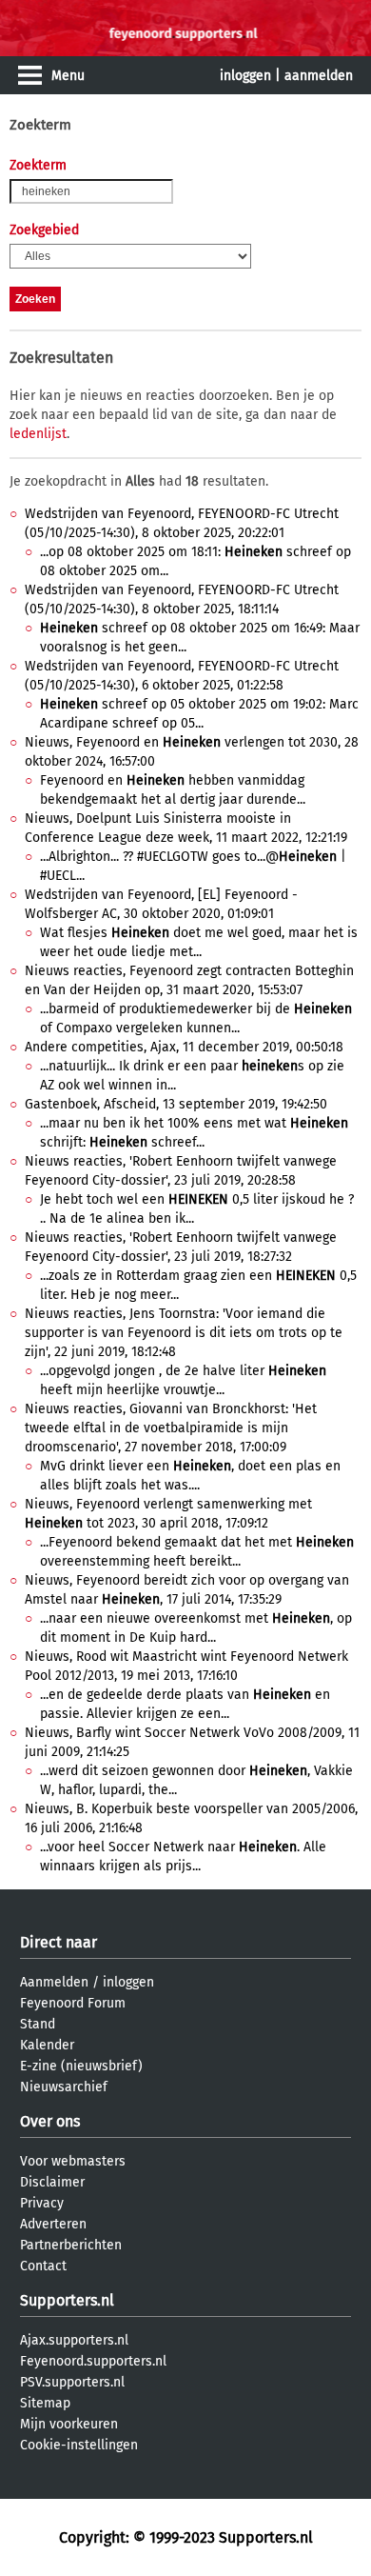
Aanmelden (54, 1982)
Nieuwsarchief (64, 2087)
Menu (68, 76)
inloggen (245, 76)
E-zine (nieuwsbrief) (81, 2066)
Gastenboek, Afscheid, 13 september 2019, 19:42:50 (176, 1104)
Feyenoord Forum (73, 2003)
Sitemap (45, 2403)
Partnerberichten (71, 2245)
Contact (43, 2266)
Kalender (47, 2045)
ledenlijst (38, 434)
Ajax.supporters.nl (74, 2340)
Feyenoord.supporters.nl (93, 2361)
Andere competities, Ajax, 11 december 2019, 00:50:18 (184, 1047)
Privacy (42, 2203)
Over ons (50, 2121)
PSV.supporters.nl (72, 2382)
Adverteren (53, 2224)
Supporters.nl (67, 2300)
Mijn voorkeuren (69, 2424)
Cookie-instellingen (79, 2445)
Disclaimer (52, 2182)
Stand (38, 2024)
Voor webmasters (73, 2161)
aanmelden (319, 76)
